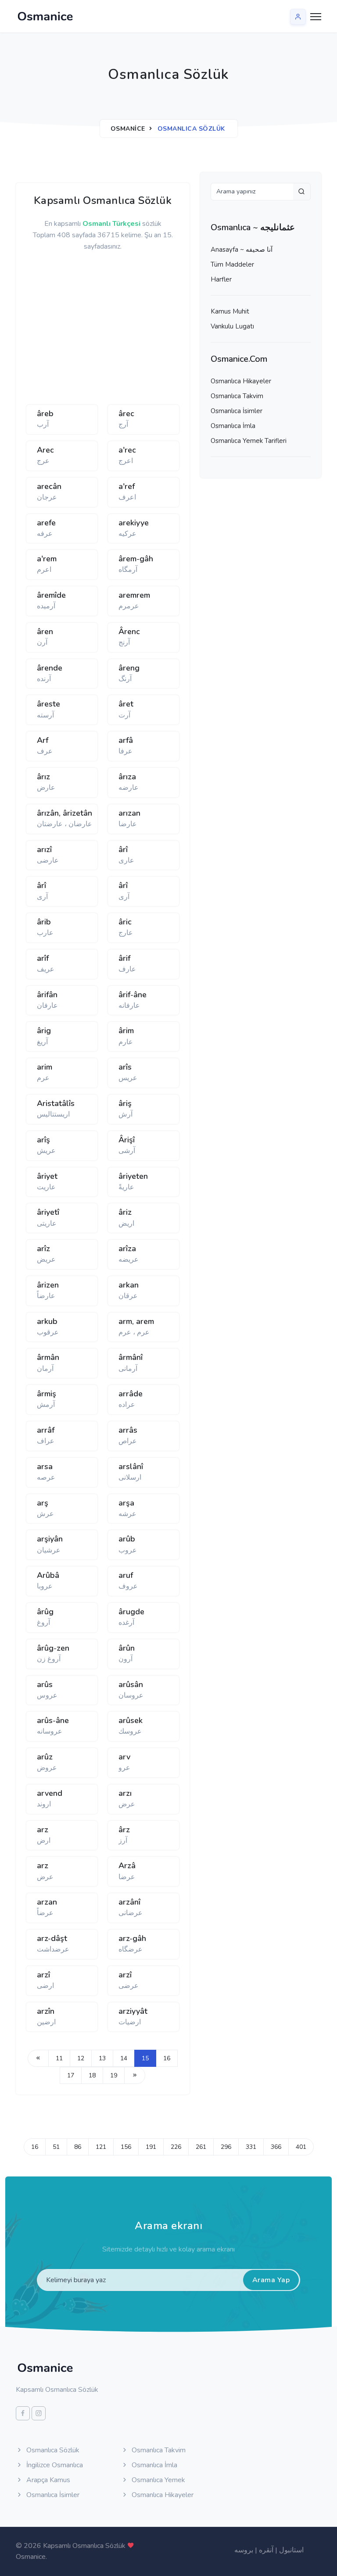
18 (92, 2075)
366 (276, 2147)
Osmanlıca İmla (233, 426)
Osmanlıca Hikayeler (241, 381)
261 (201, 2147)
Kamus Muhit (230, 311)
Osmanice (128, 129)
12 (81, 2058)
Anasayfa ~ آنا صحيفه (242, 250)
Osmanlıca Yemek (158, 2480)
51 (56, 2147)
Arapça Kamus (47, 2480)
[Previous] (38, 2058)
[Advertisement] (162, 332)
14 (124, 2058)
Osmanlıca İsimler (237, 411)
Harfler (221, 279)
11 (59, 2058)
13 (102, 2058)
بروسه (244, 2550)
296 (226, 2147)
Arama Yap (271, 2280)
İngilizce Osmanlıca (54, 2465)
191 (151, 2147)
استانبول (291, 2550)
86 (78, 2147)
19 (114, 2075)
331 (251, 2147)
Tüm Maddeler (232, 264)
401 (301, 2147)
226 (176, 2147)
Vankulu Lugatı (232, 326)
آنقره (266, 2550)
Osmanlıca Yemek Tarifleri (249, 441)
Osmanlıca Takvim (237, 396)
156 (126, 2147)
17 (71, 2075)
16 (167, 2058)
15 (145, 2058)
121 (101, 2147)
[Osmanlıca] (45, 16)
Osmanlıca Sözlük (52, 2450)
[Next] (135, 2075)
